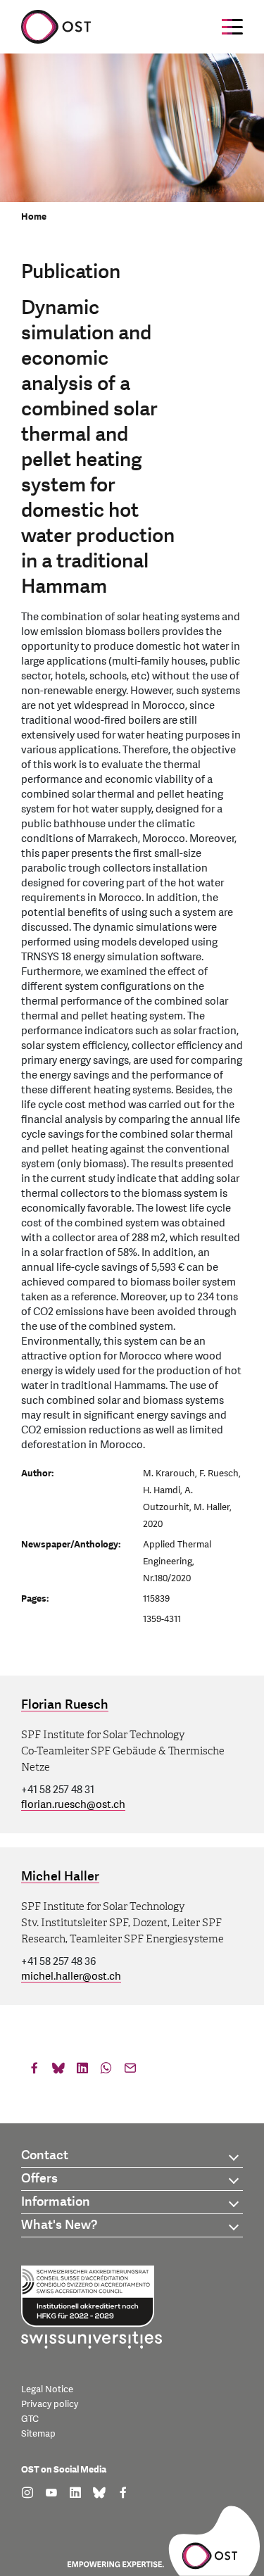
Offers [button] (39, 2179)
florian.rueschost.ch (73, 1805)
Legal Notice (47, 2389)
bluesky (58, 2071)
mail (130, 2071)
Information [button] (56, 2202)
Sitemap (38, 2434)
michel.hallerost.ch (71, 1977)
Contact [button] (45, 2155)
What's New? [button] (59, 2225)
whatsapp (106, 2071)
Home (34, 217)
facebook (34, 2071)
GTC (30, 2419)
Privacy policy (50, 2404)
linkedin (82, 2071)
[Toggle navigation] (232, 27)
